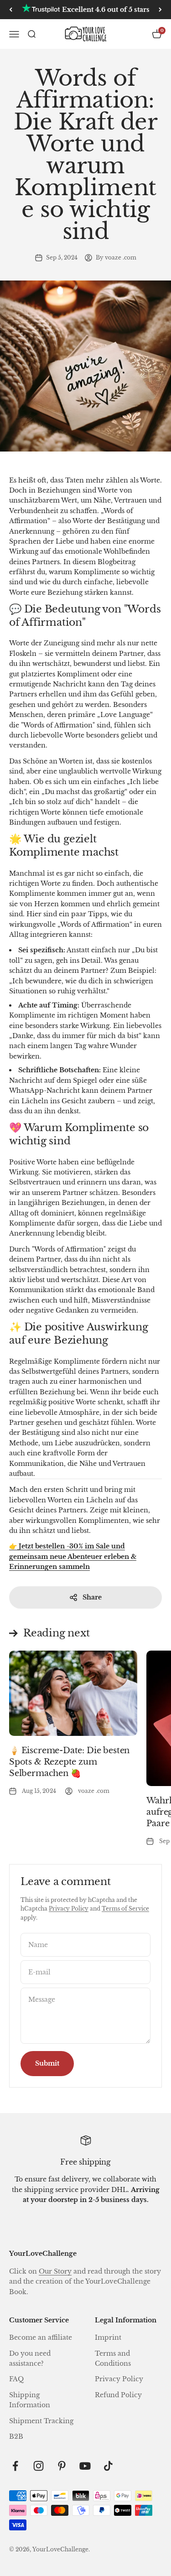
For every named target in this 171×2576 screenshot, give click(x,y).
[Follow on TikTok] (108, 2466)
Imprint (108, 2337)
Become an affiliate (41, 2337)
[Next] (160, 10)
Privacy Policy (69, 1909)
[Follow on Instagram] (39, 2466)
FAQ (16, 2379)
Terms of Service (125, 1909)
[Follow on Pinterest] (62, 2466)
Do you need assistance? (30, 2358)
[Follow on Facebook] (15, 2466)
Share (92, 1597)
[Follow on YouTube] (85, 2466)
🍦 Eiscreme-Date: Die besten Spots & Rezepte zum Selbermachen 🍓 (69, 1762)
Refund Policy (118, 2395)
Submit (47, 2063)
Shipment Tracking (41, 2421)
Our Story (55, 2271)
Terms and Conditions (113, 2358)
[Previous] (11, 10)
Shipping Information (30, 2400)
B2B (16, 2436)
